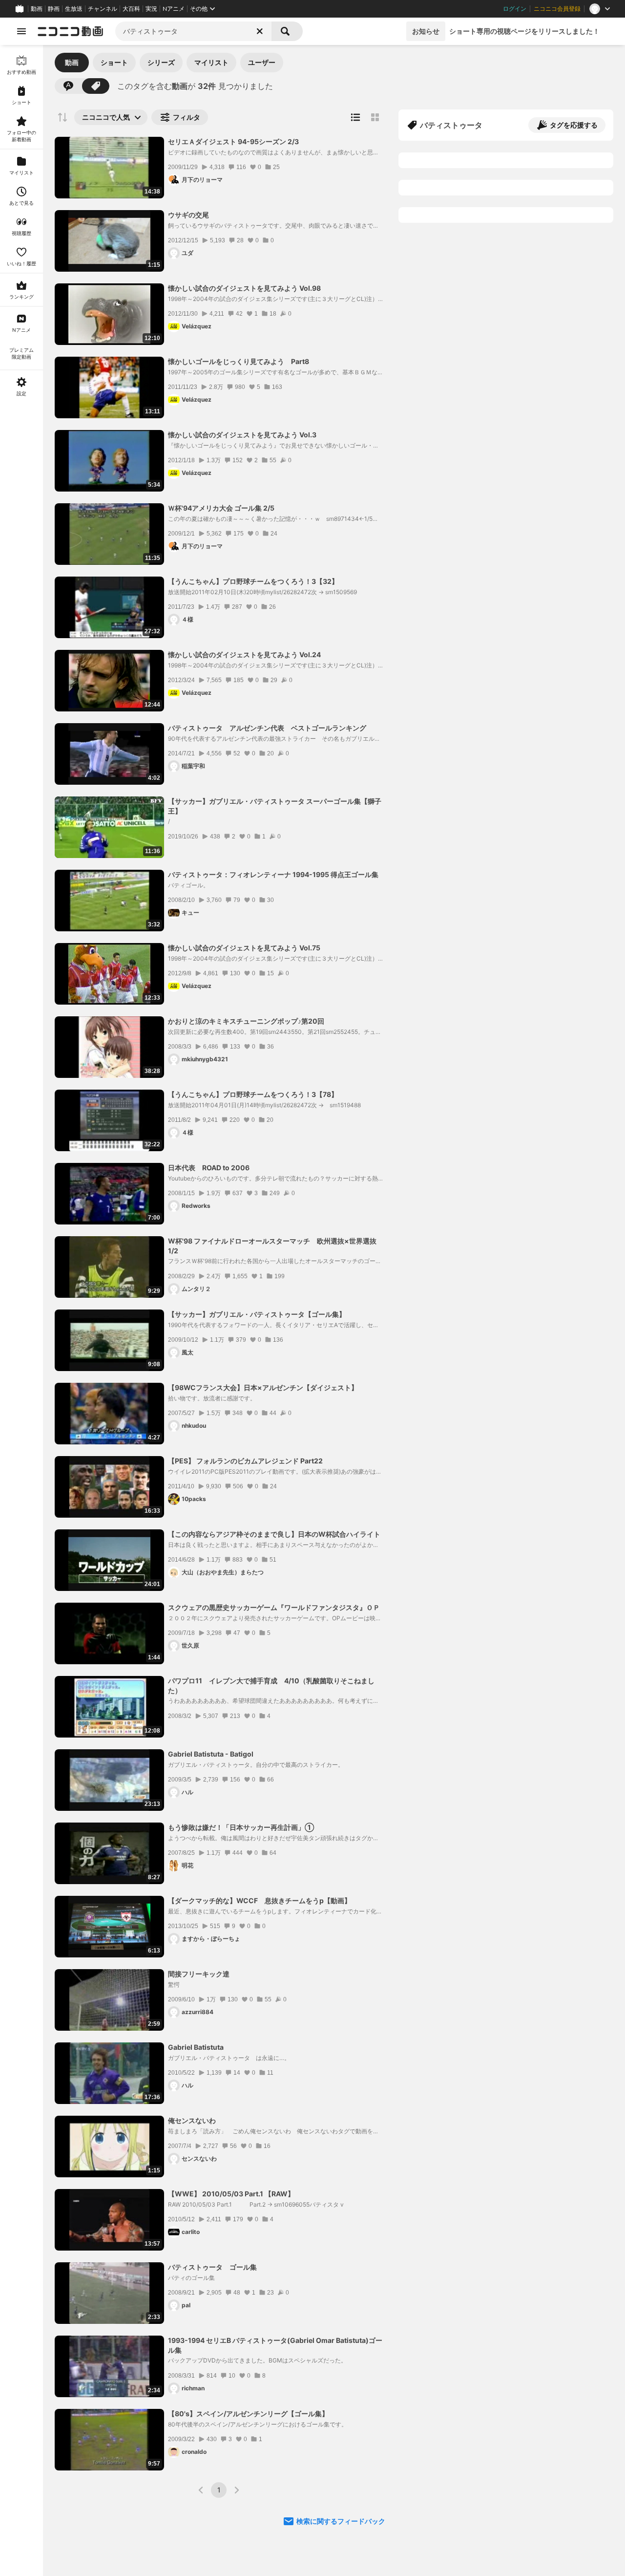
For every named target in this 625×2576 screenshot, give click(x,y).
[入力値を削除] (260, 31)
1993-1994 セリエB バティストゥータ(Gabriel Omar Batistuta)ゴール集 (275, 2345)
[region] (21, 1310)
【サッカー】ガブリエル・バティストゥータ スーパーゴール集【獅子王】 (275, 806)
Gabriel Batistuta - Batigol (211, 1754)
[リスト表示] (355, 117)
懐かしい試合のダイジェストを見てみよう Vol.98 (244, 288)
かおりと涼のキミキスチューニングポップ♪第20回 (246, 1021)
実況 (151, 9)
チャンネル (103, 9)
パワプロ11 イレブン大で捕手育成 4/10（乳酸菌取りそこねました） (271, 1685)
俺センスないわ (192, 2120)
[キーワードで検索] (68, 86)
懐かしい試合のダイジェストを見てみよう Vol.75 (244, 948)
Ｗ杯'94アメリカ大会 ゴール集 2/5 (221, 508)
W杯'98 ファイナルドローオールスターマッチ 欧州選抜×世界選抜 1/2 (272, 1246)
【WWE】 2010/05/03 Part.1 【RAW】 (231, 2194)
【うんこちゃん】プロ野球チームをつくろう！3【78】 (253, 1094)
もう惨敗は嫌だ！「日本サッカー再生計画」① (241, 1827)
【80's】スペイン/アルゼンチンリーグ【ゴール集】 (248, 2414)
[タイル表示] (375, 117)
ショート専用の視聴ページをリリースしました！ (524, 31)
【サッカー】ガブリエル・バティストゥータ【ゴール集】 (257, 1314)
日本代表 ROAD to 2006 (209, 1168)
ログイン (515, 9)
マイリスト (211, 62)
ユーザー (262, 62)
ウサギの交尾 (188, 215)
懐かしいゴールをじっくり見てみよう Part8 (239, 361)
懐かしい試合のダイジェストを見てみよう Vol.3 (242, 435)
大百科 (131, 9)
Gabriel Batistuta (196, 2047)
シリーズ (161, 62)
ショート (114, 62)
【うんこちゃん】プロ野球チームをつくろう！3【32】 (253, 581)
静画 (54, 9)
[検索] (287, 31)
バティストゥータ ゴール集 (212, 2267)
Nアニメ (174, 9)
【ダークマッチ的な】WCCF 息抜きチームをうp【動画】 (260, 1900)
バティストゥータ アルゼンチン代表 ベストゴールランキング (267, 728)
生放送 (74, 9)
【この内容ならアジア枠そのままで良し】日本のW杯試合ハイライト (274, 1534)
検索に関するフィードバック (341, 2521)
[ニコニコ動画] (70, 31)
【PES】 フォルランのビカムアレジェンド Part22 (245, 1461)
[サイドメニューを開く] (21, 31)
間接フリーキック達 (199, 1974)
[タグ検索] (96, 86)
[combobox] (193, 31)
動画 (37, 9)
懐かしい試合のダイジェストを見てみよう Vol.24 (244, 655)
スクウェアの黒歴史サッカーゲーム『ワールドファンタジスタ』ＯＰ (274, 1607)
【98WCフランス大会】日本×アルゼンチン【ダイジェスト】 (263, 1387)
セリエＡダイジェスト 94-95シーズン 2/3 (233, 141)
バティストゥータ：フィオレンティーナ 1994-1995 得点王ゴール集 (273, 874)
